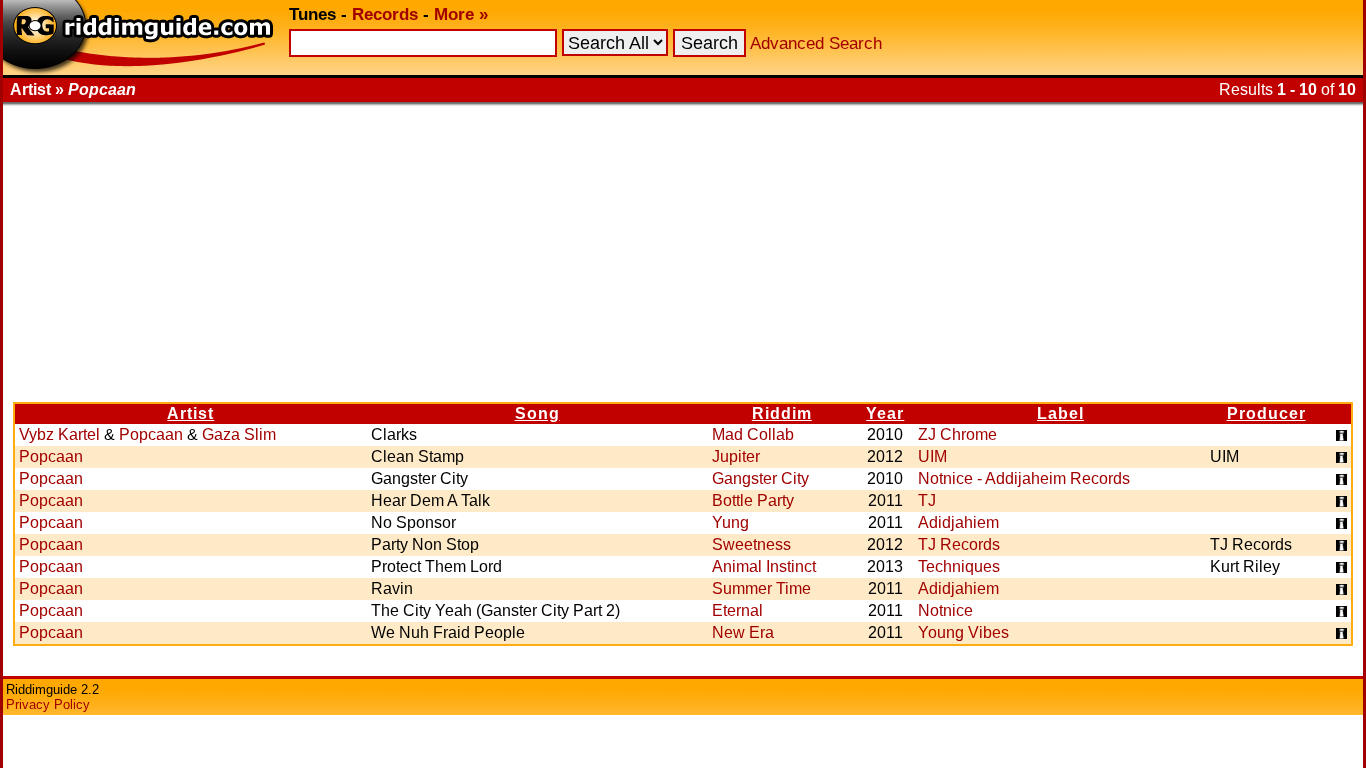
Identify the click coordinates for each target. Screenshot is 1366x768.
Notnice (945, 610)
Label (1060, 413)
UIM (932, 456)
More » (461, 14)
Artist (190, 413)
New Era (743, 632)
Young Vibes (963, 632)
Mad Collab (753, 434)
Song (537, 413)
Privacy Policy (48, 704)
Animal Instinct (764, 566)
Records (385, 14)
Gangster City (760, 478)
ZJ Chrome (957, 434)
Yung (730, 522)
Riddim (782, 413)
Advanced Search (816, 43)
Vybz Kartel (59, 434)
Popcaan (151, 434)
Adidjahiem (958, 522)
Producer (1266, 413)
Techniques (959, 566)
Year (885, 413)
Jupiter (736, 456)
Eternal (737, 610)
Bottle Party (753, 500)
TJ (927, 500)
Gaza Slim (239, 434)
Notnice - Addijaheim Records (1024, 478)
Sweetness (751, 544)
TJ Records (959, 544)
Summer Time (761, 588)
